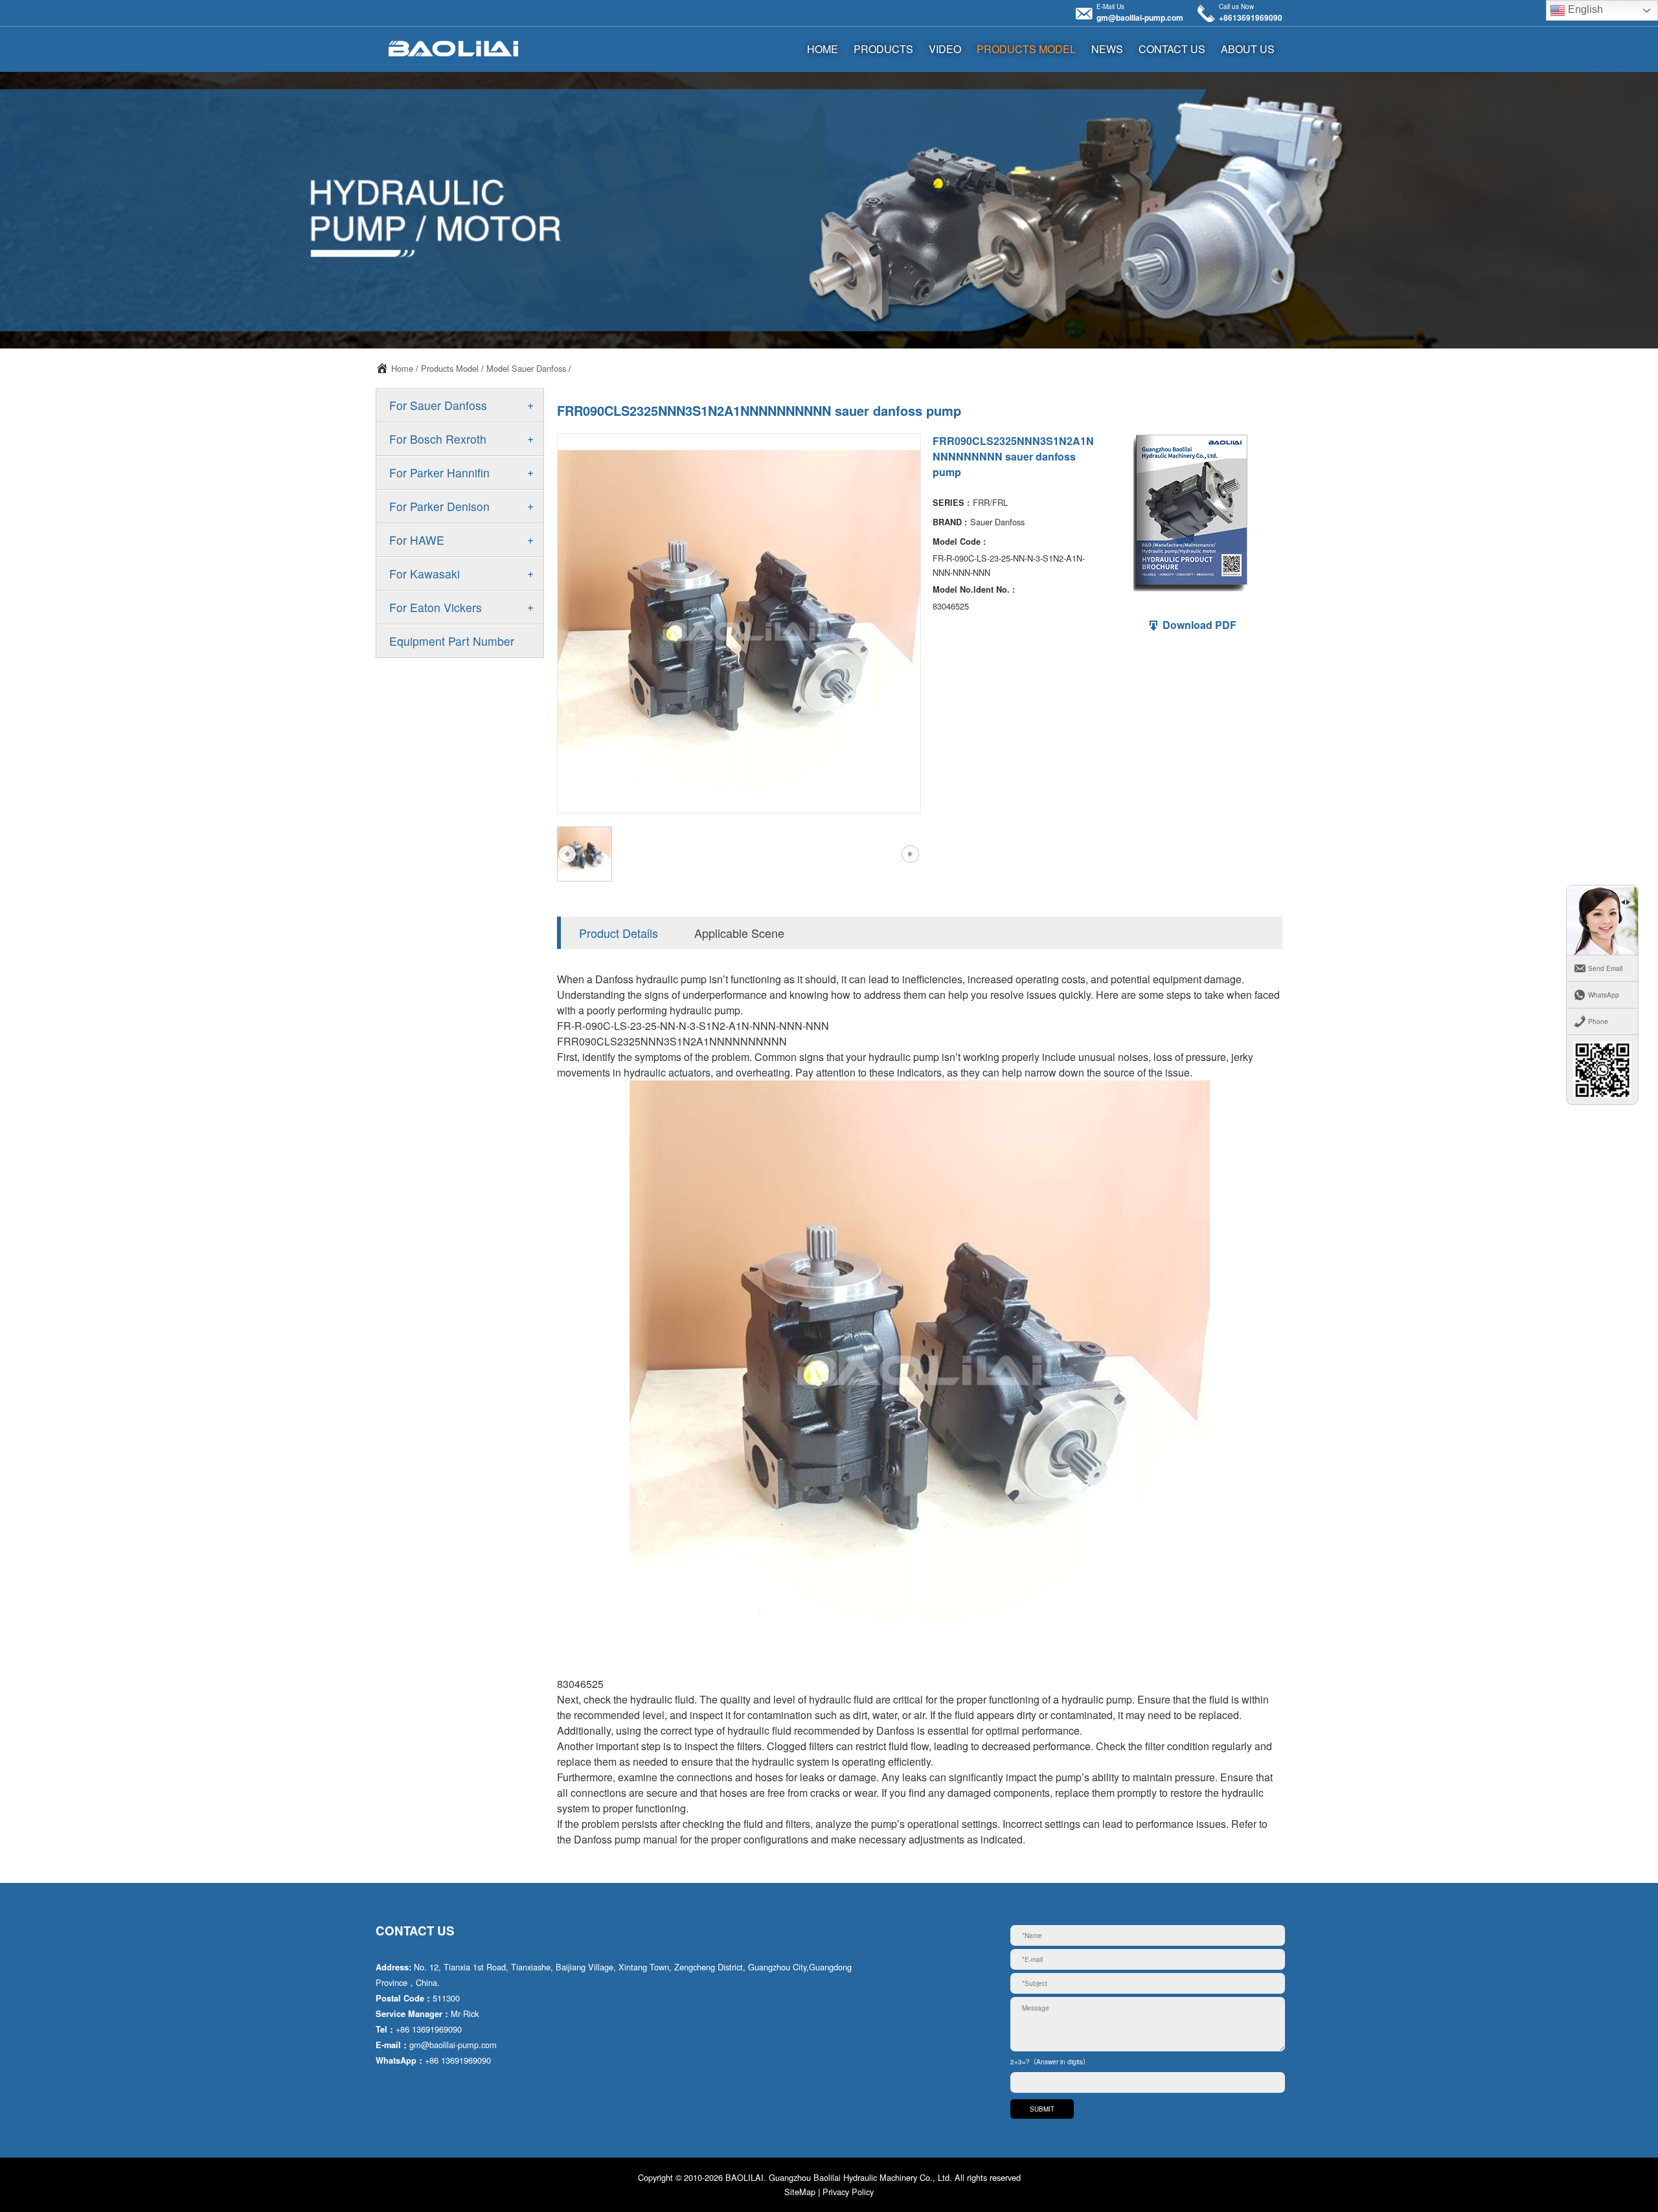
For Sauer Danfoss (438, 405)
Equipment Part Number (452, 641)
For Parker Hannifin (439, 473)
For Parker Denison (439, 506)
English (1584, 9)
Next (910, 854)
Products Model (1026, 49)
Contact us (1172, 49)
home (823, 49)
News (1107, 49)
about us (1248, 49)
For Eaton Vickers (436, 607)
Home (402, 368)
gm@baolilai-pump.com (1140, 17)
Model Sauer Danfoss (526, 368)
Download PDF (1198, 625)
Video (945, 49)
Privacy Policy (848, 2192)
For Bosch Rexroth (438, 439)
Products (883, 49)
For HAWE (417, 540)
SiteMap (800, 2192)
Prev (567, 854)
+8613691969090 (1251, 17)
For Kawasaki (425, 574)
